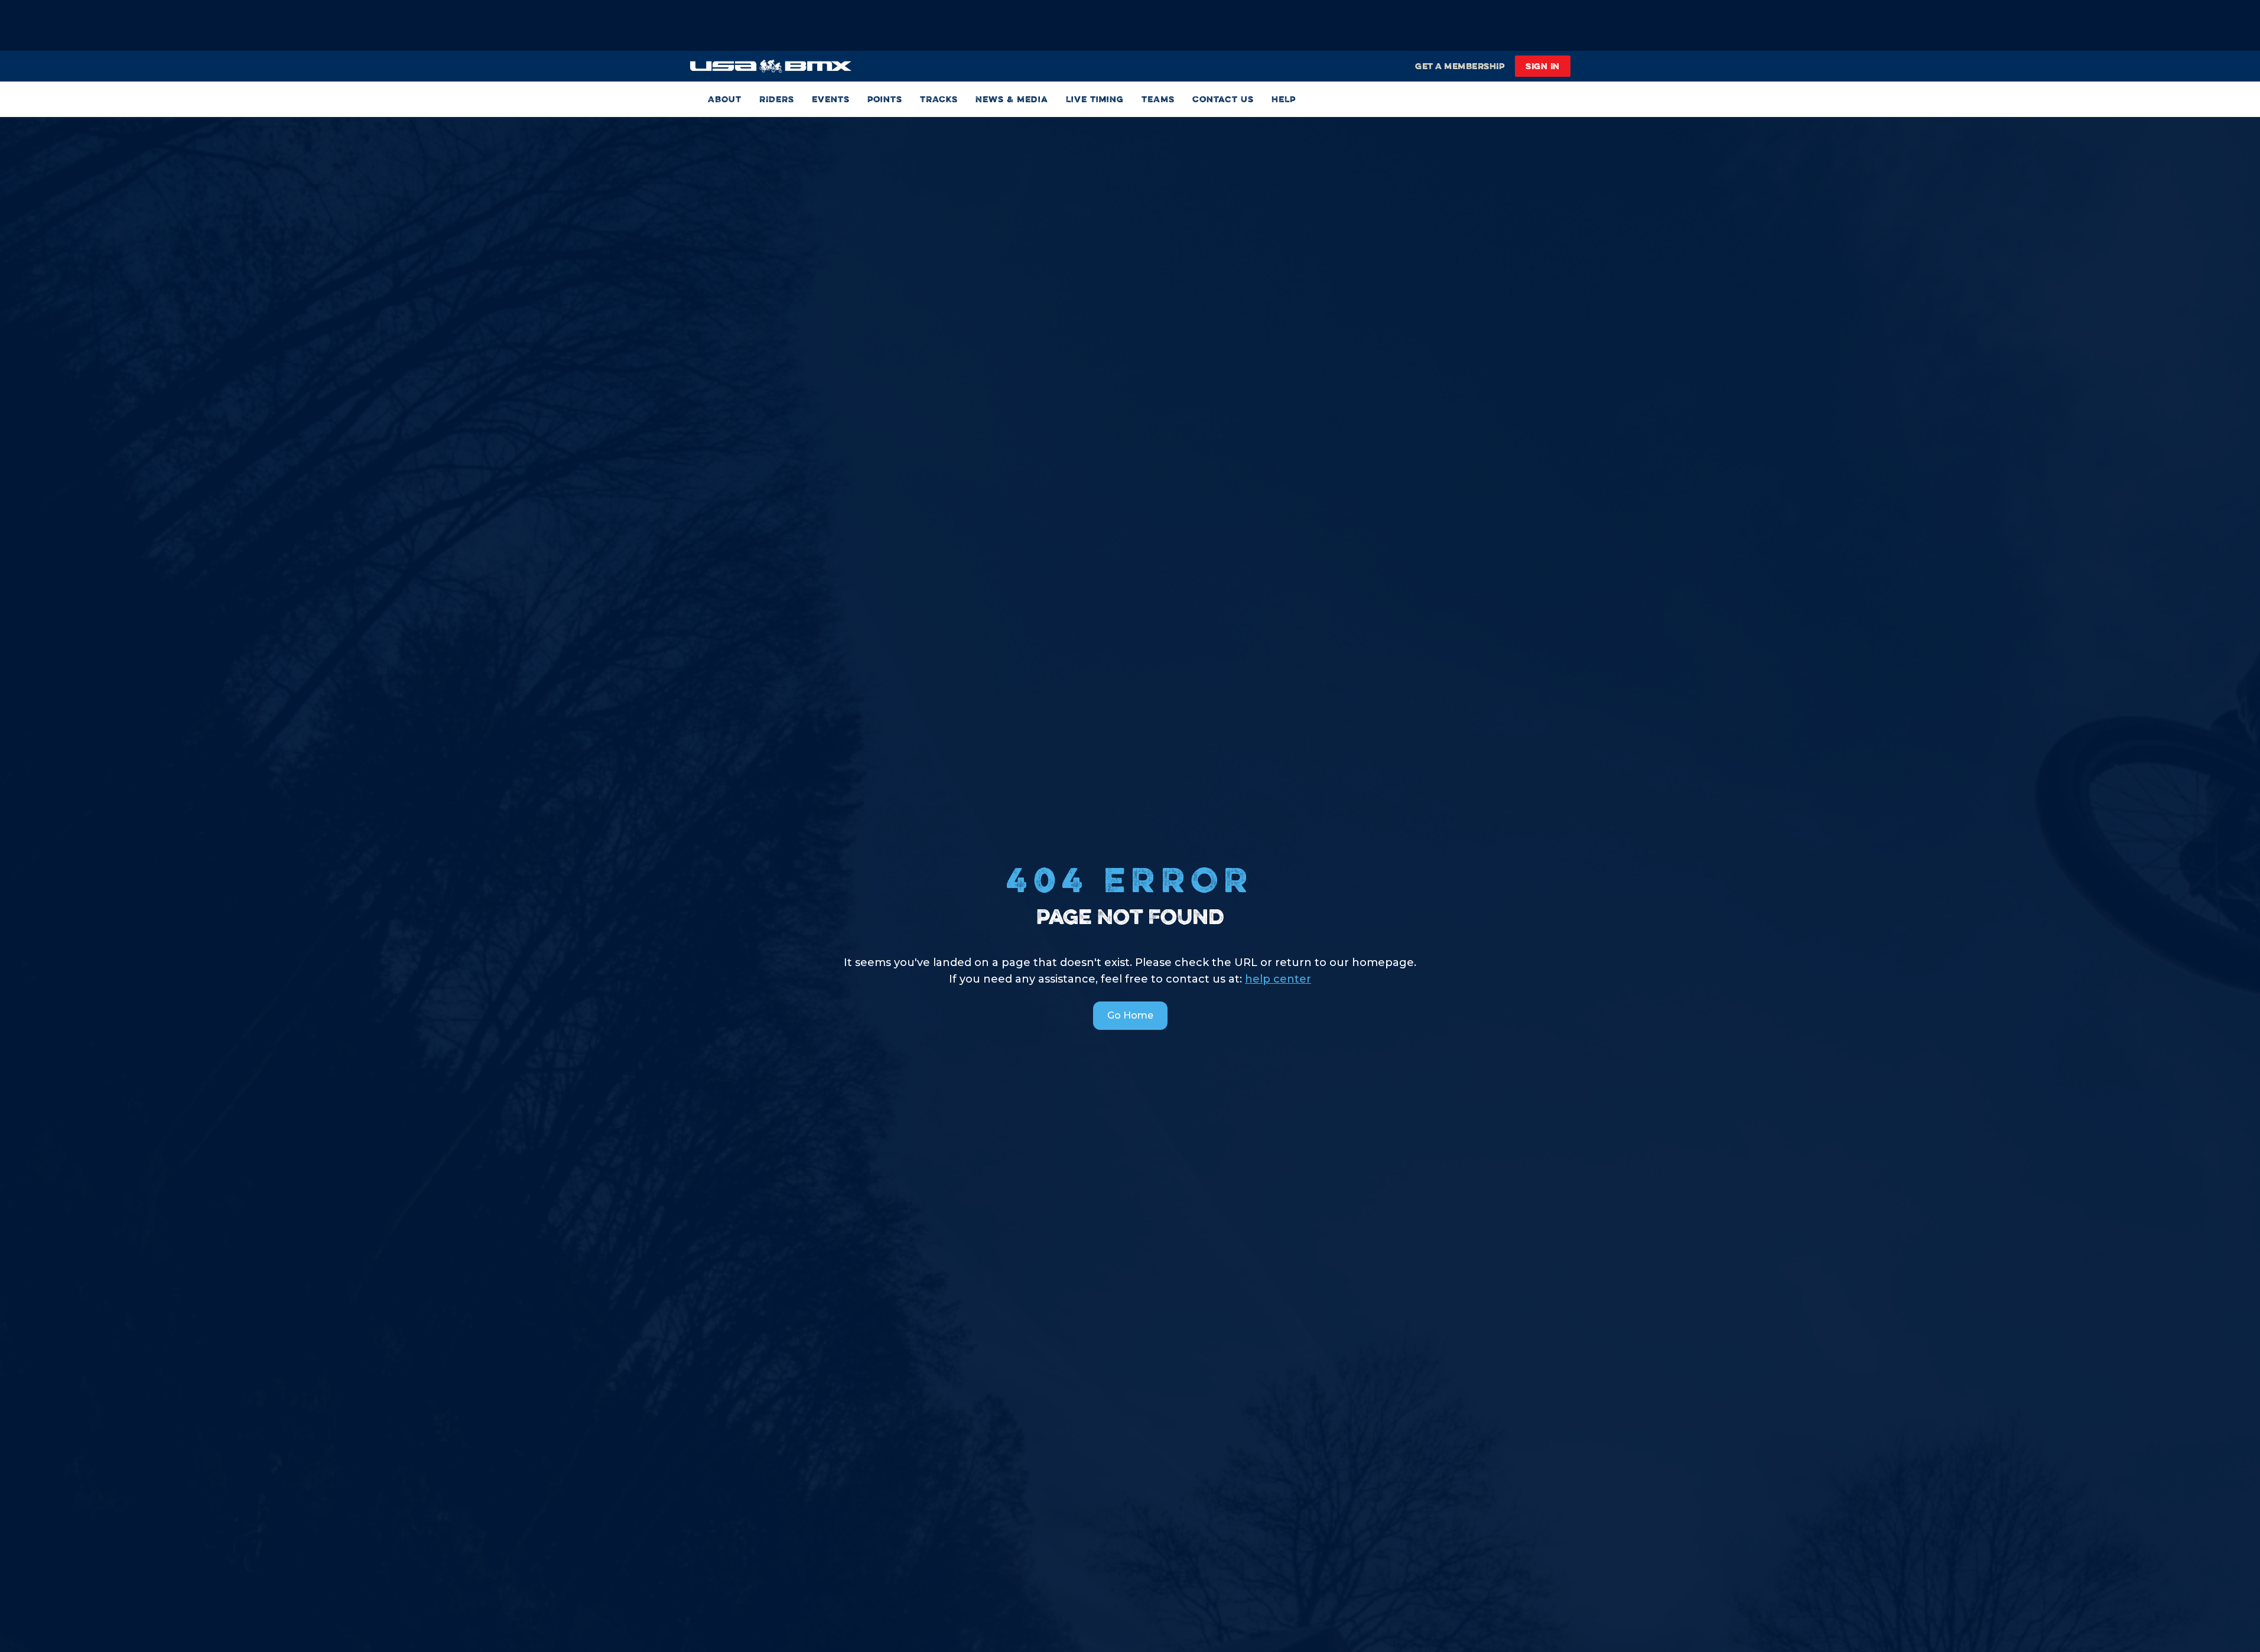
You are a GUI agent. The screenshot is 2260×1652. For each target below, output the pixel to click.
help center (1278, 979)
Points (885, 99)
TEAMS (1158, 99)
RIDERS (777, 99)
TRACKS (939, 99)
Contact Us (1223, 99)
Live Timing (1095, 99)
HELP (1284, 99)
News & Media (1012, 99)
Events (831, 99)
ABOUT (725, 99)
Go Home (1130, 1015)
